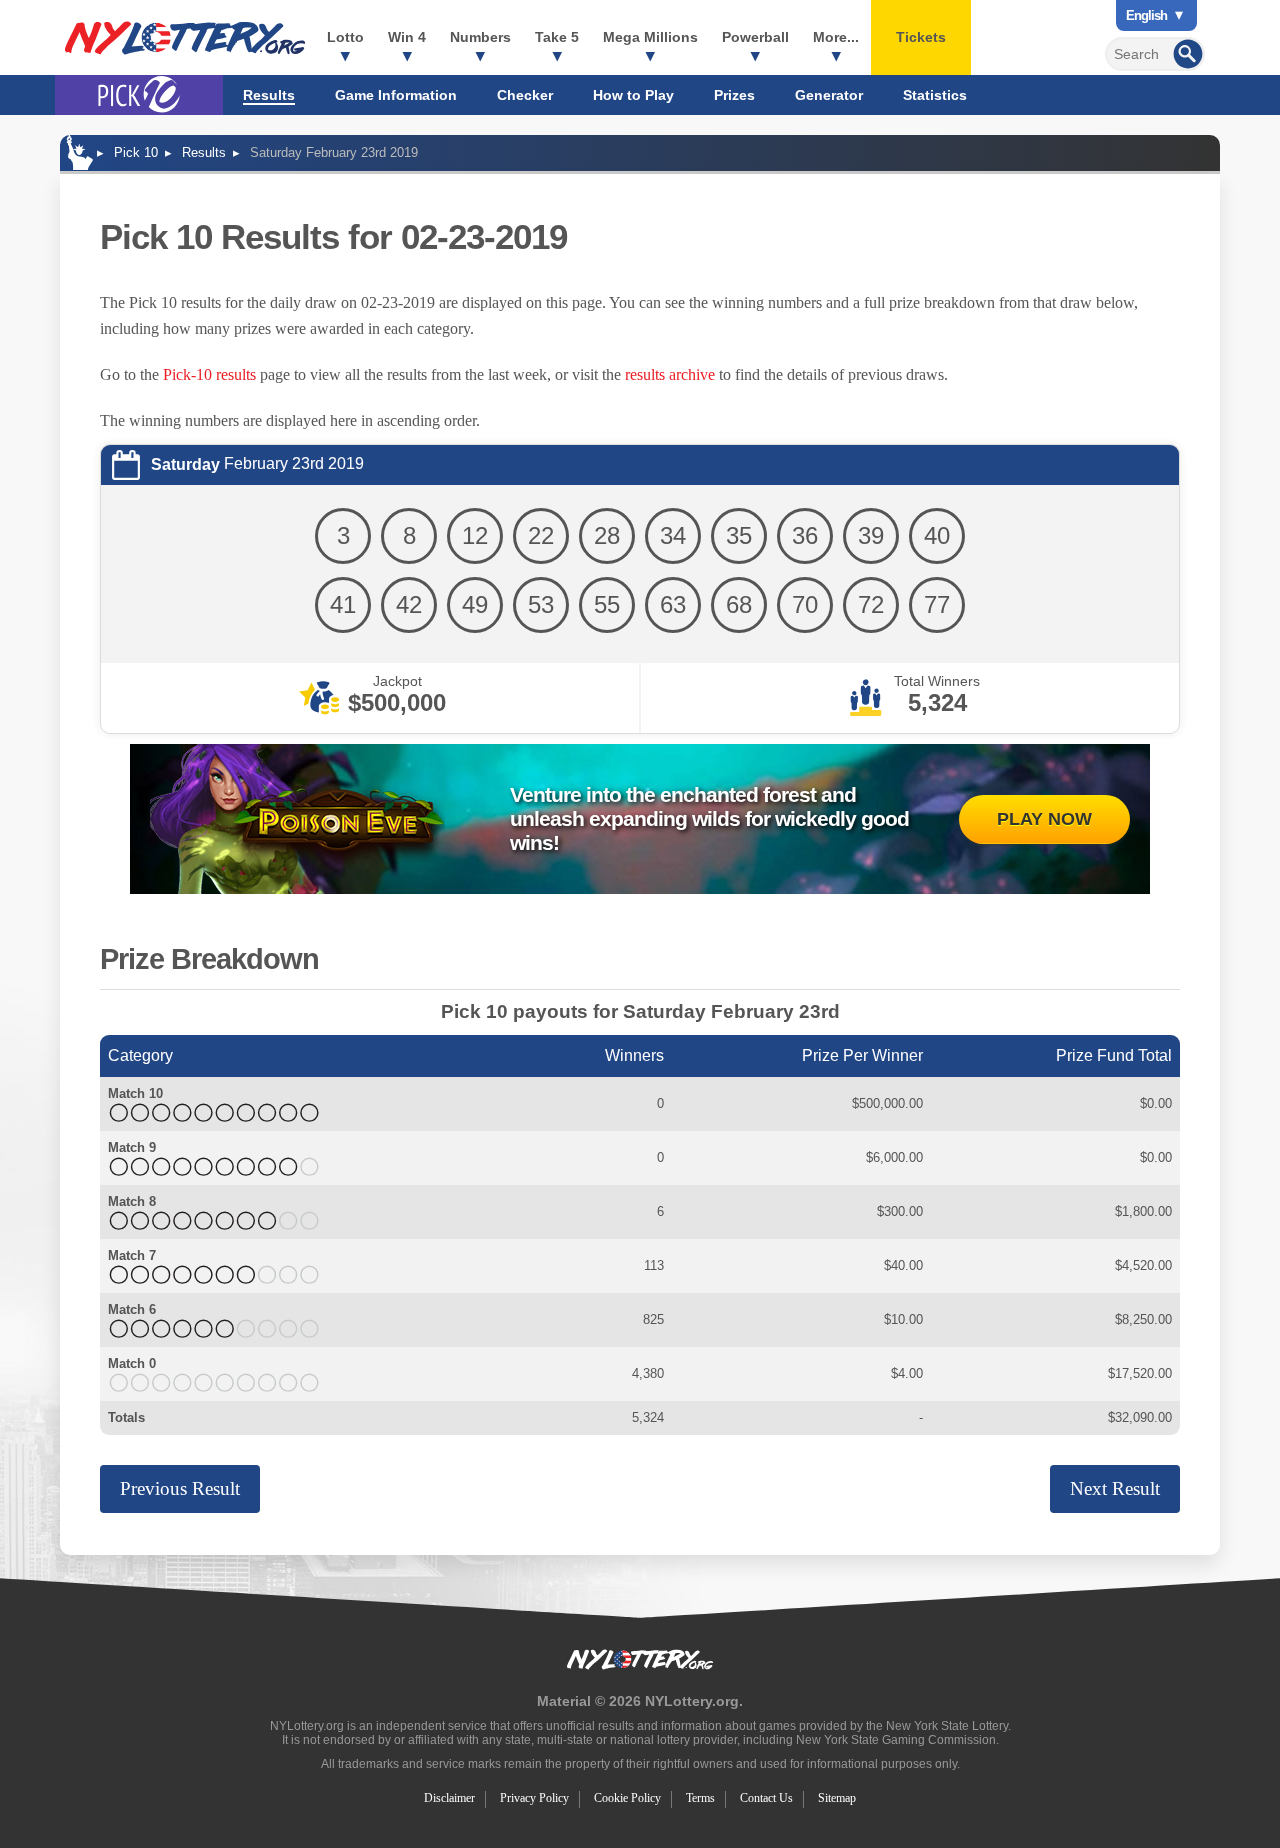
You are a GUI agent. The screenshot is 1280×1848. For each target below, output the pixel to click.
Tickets (921, 37)
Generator (829, 95)
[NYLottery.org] (185, 38)
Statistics (935, 95)
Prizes (734, 95)
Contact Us (766, 1798)
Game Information (396, 95)
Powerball (755, 37)
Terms (700, 1798)
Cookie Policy (627, 1798)
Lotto (345, 37)
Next (1115, 1488)
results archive (670, 374)
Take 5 (557, 37)
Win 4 (407, 37)
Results (269, 95)
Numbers (480, 37)
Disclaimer (449, 1798)
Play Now (1044, 819)
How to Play (633, 95)
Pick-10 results (209, 374)
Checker (525, 95)
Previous (180, 1488)
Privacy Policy (534, 1798)
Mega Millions (650, 37)
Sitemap (837, 1798)
